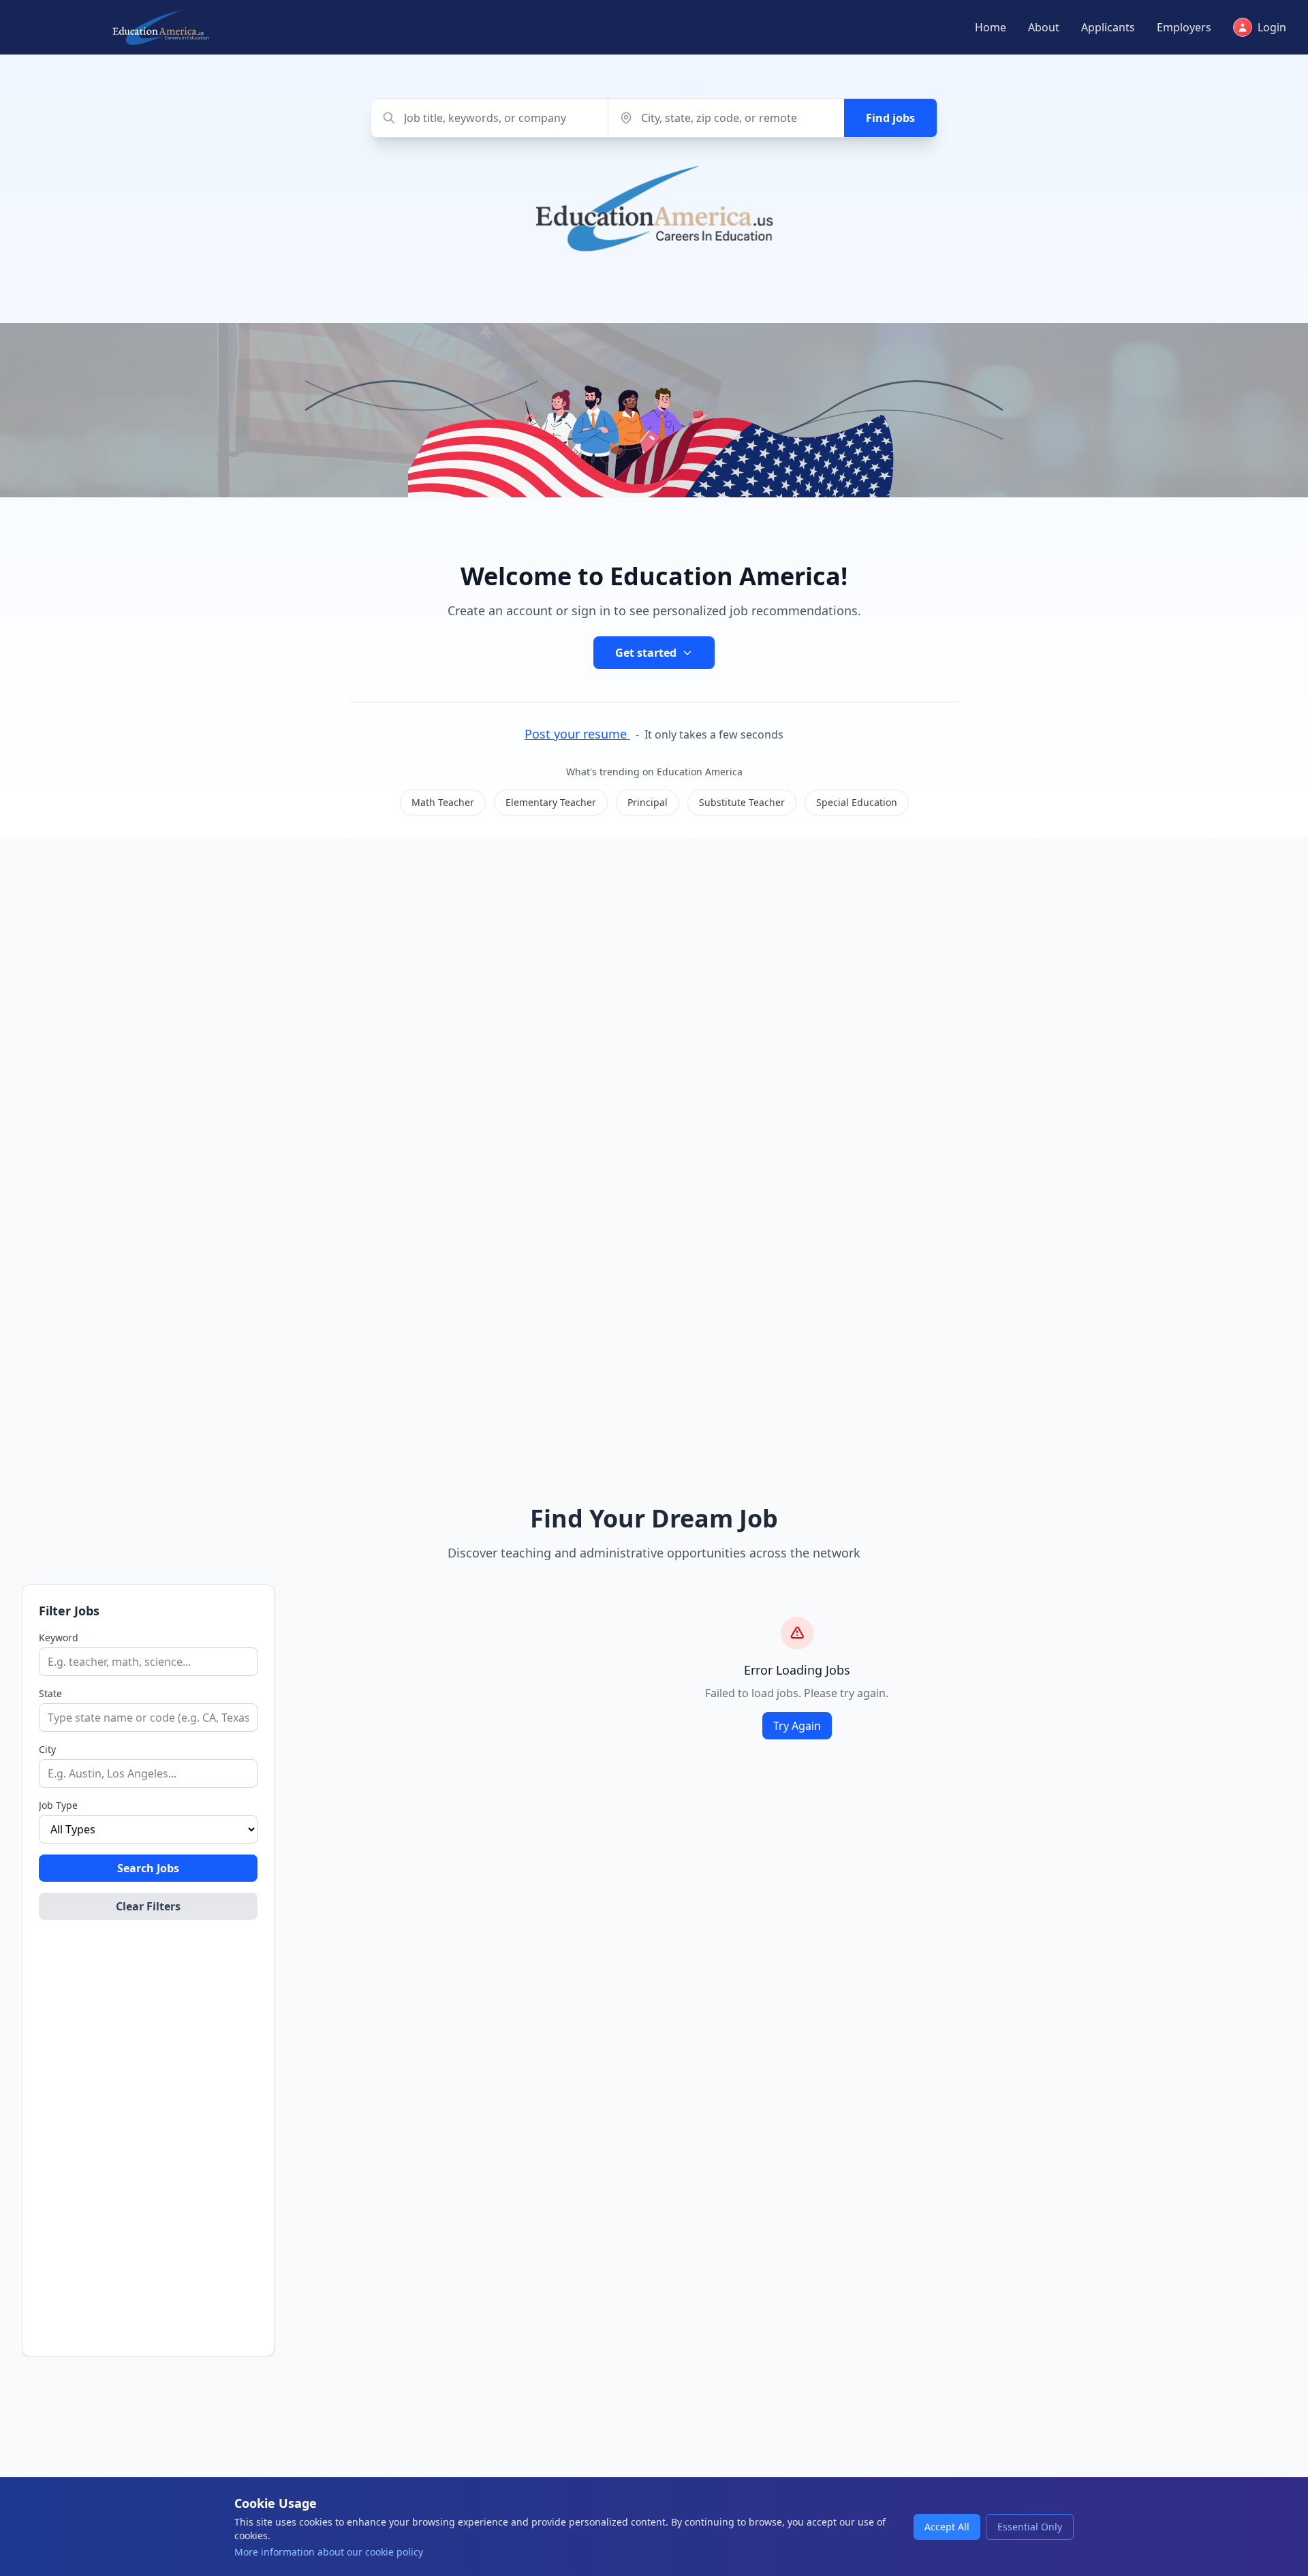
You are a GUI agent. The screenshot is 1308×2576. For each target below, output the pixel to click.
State (50, 1693)
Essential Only (1030, 2527)
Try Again (797, 1726)
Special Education (857, 802)
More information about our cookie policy (329, 2552)
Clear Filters (148, 1906)
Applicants (1108, 27)
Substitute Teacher (742, 802)
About (1044, 27)
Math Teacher (443, 802)
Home (991, 27)
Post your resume (577, 734)
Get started (646, 653)
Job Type (58, 1805)
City (47, 1749)
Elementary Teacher (551, 802)
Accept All (947, 2527)
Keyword (59, 1638)
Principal (648, 802)
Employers (1184, 27)
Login (1272, 27)
